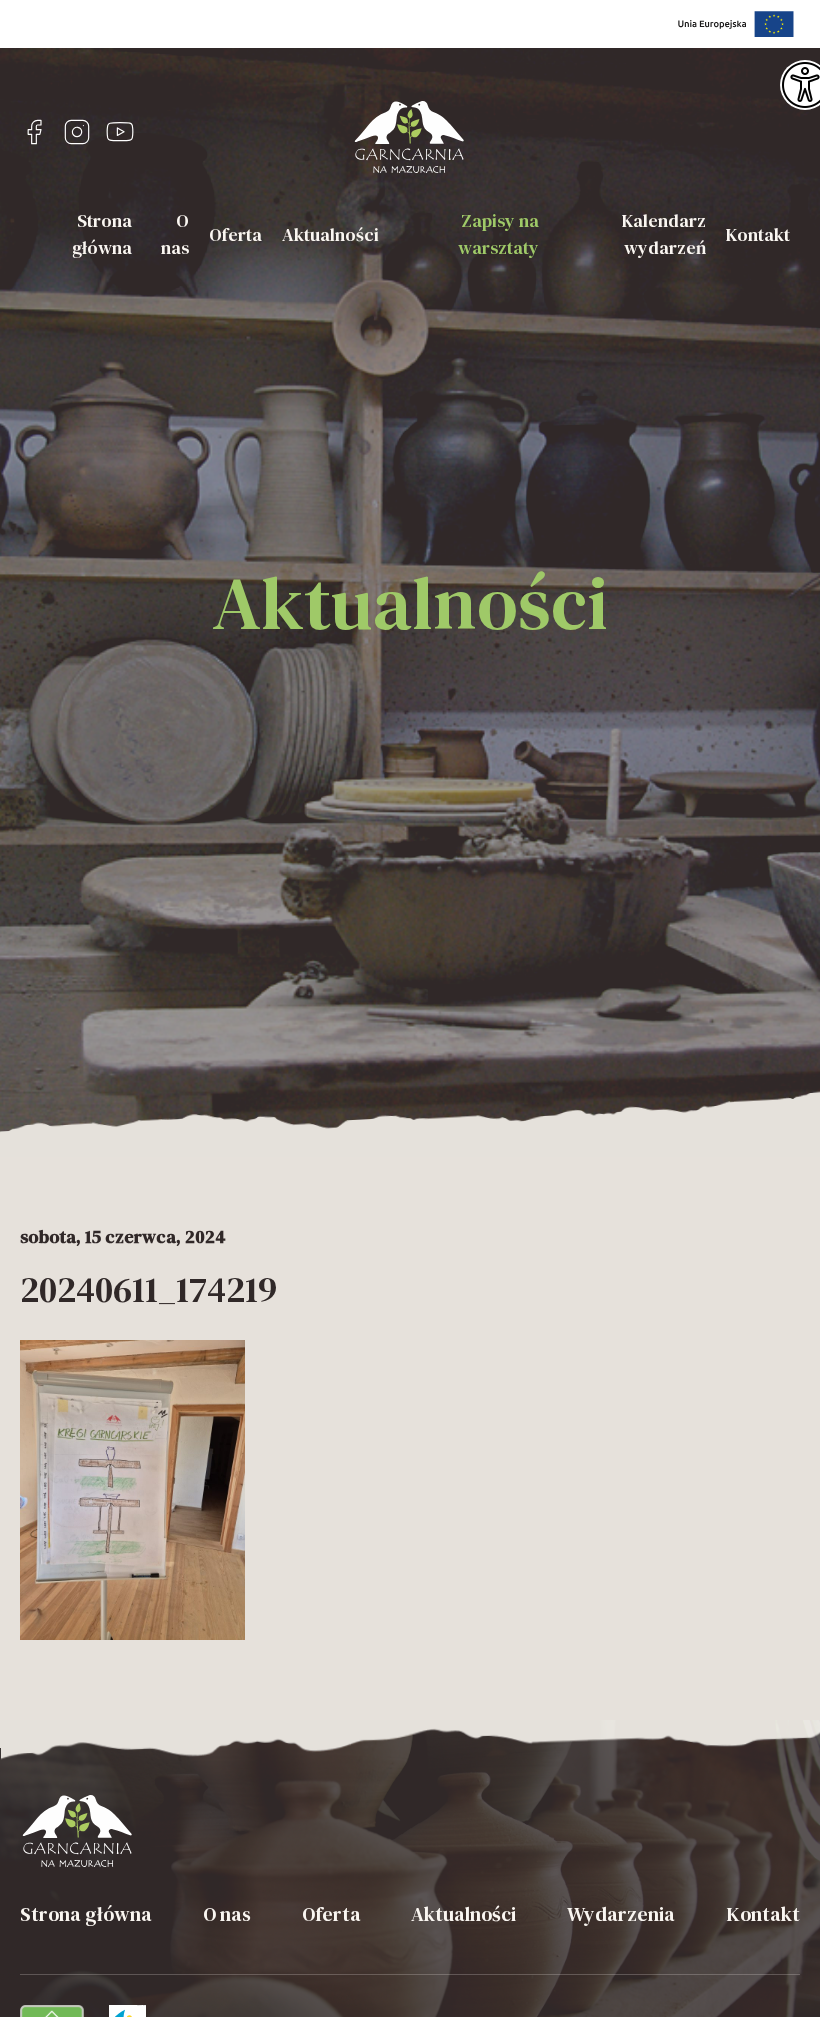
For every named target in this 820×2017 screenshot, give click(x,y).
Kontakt (758, 234)
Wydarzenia (621, 1914)
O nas (175, 234)
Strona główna (102, 234)
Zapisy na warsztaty (498, 234)
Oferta (235, 234)
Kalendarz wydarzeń (664, 234)
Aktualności (330, 234)
